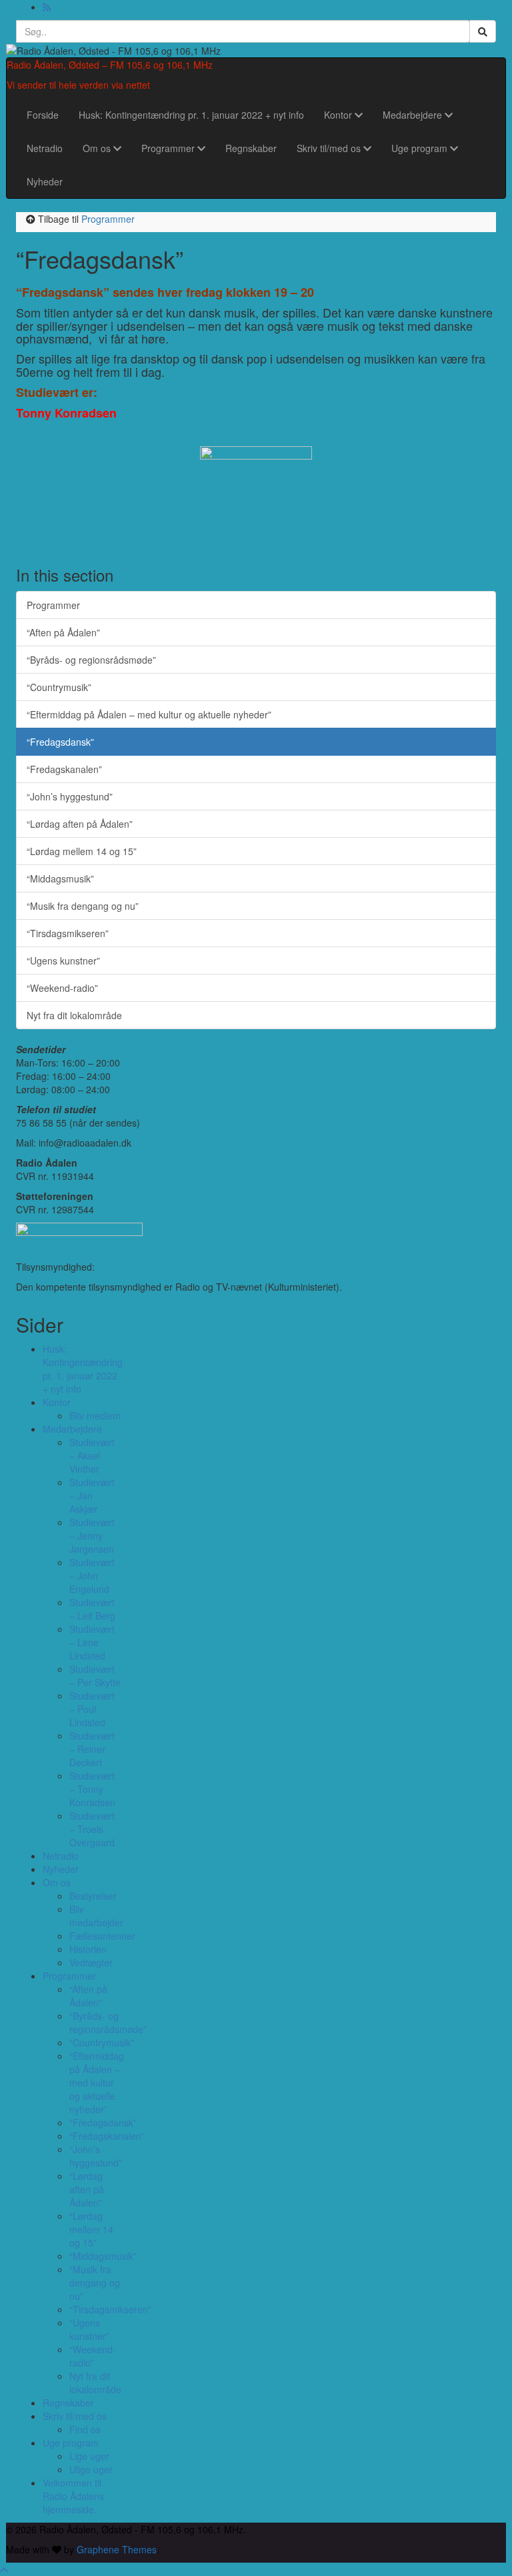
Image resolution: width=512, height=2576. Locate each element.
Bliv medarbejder (96, 1916)
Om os (98, 148)
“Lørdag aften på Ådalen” (80, 824)
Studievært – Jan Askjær (92, 1495)
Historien (88, 1949)
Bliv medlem (95, 1415)
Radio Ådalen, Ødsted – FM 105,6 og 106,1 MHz (110, 65)
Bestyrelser (93, 1896)
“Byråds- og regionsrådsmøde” (91, 660)
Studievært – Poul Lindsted (92, 1709)
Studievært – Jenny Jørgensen (92, 1535)
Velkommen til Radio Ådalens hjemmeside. (73, 2496)
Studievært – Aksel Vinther (92, 1455)
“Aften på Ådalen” (63, 632)
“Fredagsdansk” (60, 742)
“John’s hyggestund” (70, 796)
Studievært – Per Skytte (95, 1676)
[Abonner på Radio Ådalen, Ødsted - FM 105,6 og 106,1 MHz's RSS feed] (47, 7)
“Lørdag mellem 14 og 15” (82, 851)
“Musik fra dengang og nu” (83, 906)
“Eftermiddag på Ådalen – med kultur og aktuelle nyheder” (149, 714)
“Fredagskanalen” (64, 769)
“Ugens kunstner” (63, 960)
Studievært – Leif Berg (92, 1609)
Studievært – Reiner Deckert (92, 1749)
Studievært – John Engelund (92, 1575)
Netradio (45, 148)
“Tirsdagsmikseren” (68, 933)
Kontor (339, 115)
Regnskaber (251, 148)
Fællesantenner (102, 1936)
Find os (85, 2429)
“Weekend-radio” (62, 988)
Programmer (169, 148)
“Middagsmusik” (60, 878)
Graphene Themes (117, 2549)
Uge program (421, 148)
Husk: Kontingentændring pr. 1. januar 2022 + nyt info (191, 115)
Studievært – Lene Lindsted (92, 1642)
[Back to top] (4, 2569)
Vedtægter (91, 1962)
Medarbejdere (414, 115)
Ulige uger (91, 2469)
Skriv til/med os (330, 148)
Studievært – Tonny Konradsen (92, 1789)
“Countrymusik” (59, 687)
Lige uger (89, 2456)
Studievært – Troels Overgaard (92, 1829)
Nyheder (45, 181)
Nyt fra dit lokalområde (74, 1015)
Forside (43, 115)
